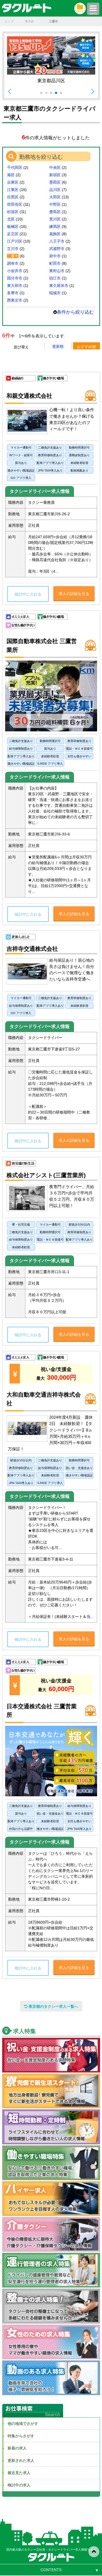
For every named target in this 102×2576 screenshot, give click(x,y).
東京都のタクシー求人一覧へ (53, 2006)
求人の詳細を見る (74, 594)
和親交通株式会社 (29, 396)
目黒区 (13, 197)
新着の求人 (15, 2448)
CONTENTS (51, 2570)
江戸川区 (15, 241)
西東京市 (15, 300)
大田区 (55, 197)
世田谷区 (15, 204)
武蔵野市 (57, 249)
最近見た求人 (17, 2473)
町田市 (55, 263)
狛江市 (55, 278)
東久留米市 (59, 285)
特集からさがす (19, 2436)
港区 (11, 175)
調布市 (13, 263)
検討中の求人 (17, 2485)
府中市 (55, 256)
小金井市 (15, 271)
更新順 (58, 346)
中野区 (55, 204)
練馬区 (55, 226)
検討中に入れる (28, 594)
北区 (11, 219)
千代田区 (15, 167)
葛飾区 (55, 234)
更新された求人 (19, 2460)
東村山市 (57, 271)
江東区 (13, 190)
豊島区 (55, 212)
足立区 (13, 234)
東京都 (29, 21)
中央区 (55, 167)
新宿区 (55, 175)
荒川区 (55, 219)
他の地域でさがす (21, 2424)
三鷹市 (13, 256)
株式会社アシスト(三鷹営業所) (46, 1175)
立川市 (13, 249)
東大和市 (15, 285)
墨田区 (55, 182)
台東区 (13, 182)
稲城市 (55, 293)
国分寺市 (15, 278)
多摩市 (13, 293)
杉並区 (13, 212)
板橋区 (13, 226)
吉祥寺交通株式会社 (32, 949)
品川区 (55, 190)
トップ (9, 21)
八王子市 (57, 241)
